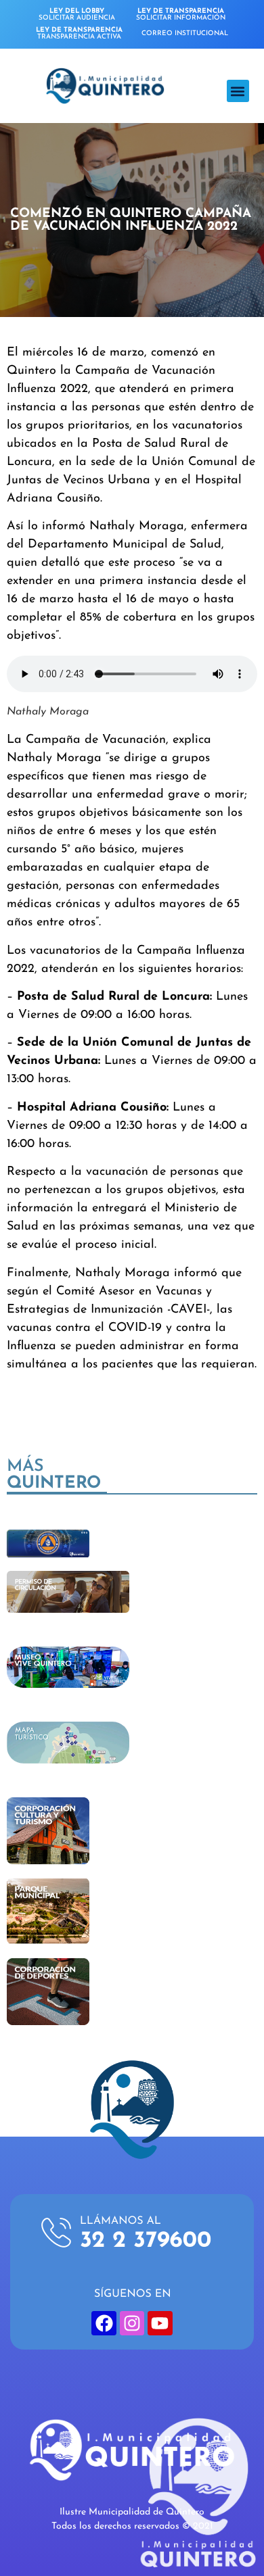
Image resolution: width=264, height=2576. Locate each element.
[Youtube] (160, 2323)
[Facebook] (104, 2323)
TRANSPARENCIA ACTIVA (79, 33)
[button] (238, 91)
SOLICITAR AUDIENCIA (77, 15)
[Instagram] (132, 2323)
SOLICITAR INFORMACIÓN (181, 15)
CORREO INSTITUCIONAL (185, 33)
